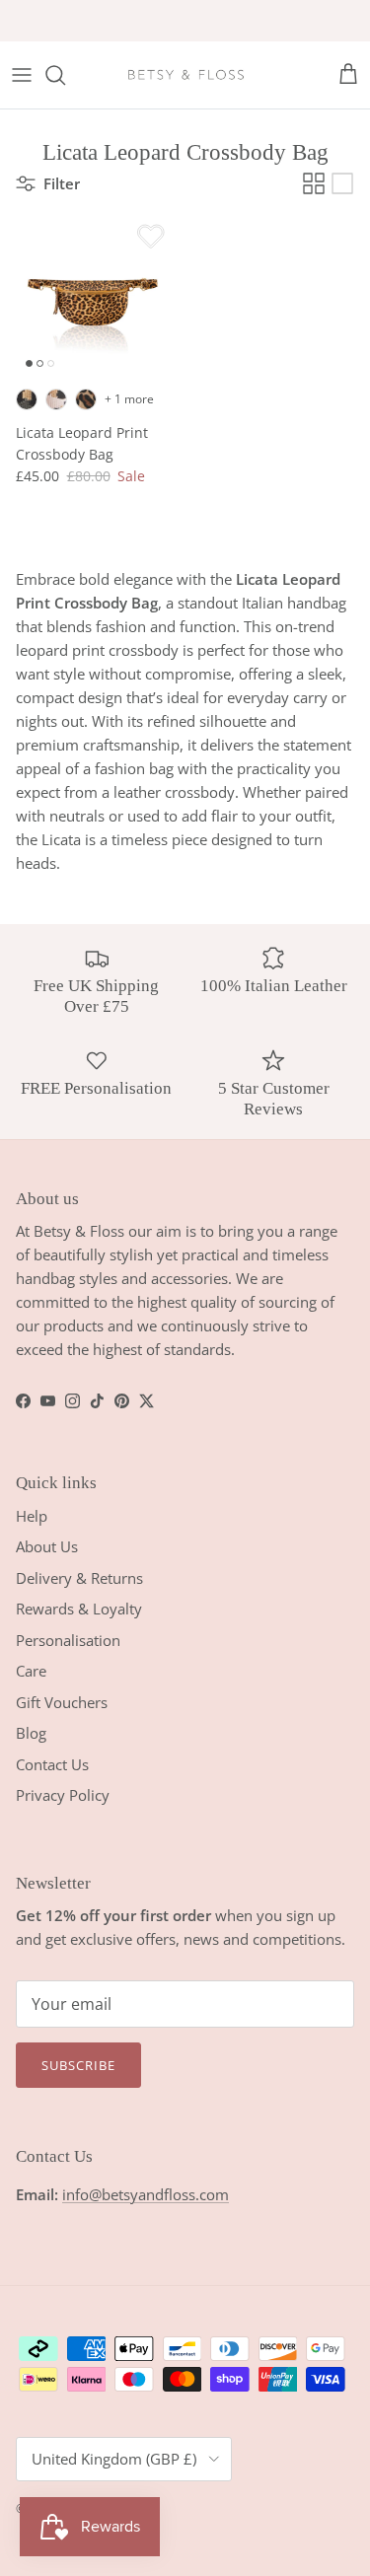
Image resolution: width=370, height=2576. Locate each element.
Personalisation (68, 1640)
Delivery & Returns (79, 1578)
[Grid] (314, 183)
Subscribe (78, 2065)
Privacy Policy (63, 1795)
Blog (31, 1733)
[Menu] (22, 75)
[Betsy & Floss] (185, 75)
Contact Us (52, 1764)
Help (32, 1516)
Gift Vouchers (62, 1702)
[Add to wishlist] (151, 236)
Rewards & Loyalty (79, 1609)
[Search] (65, 75)
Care (31, 1671)
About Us (47, 1546)
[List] (342, 183)
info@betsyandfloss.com (146, 2194)
